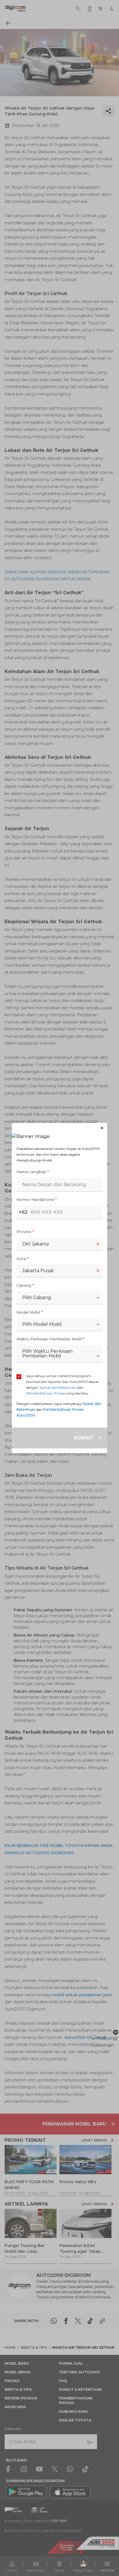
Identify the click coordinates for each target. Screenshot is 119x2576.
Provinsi (25, 1232)
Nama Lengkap (33, 1172)
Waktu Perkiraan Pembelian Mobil (51, 1339)
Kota (23, 1259)
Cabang (25, 1285)
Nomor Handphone (37, 1199)
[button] (59, 1128)
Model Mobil (30, 1312)
